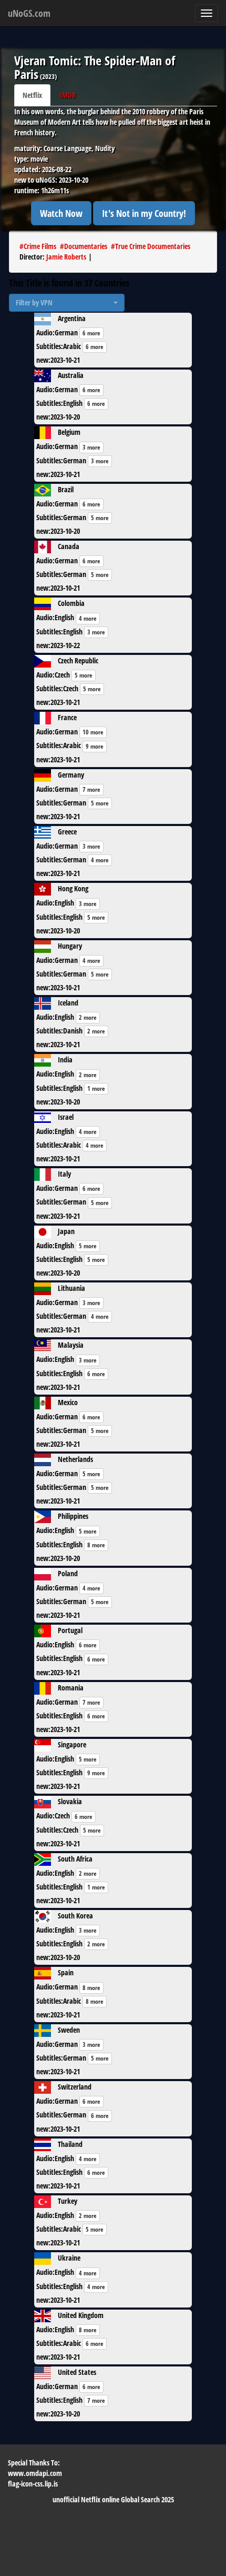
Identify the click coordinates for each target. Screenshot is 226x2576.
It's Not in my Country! (144, 213)
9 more (95, 746)
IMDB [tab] (68, 95)
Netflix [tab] (32, 95)
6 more (91, 333)
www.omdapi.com (35, 2473)
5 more (100, 518)
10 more (93, 732)
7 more (91, 789)
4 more (88, 618)
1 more (96, 1088)
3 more (91, 447)
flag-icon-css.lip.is (33, 2484)
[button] (67, 303)
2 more (88, 1017)
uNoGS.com (29, 13)
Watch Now (61, 213)
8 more (96, 1545)
